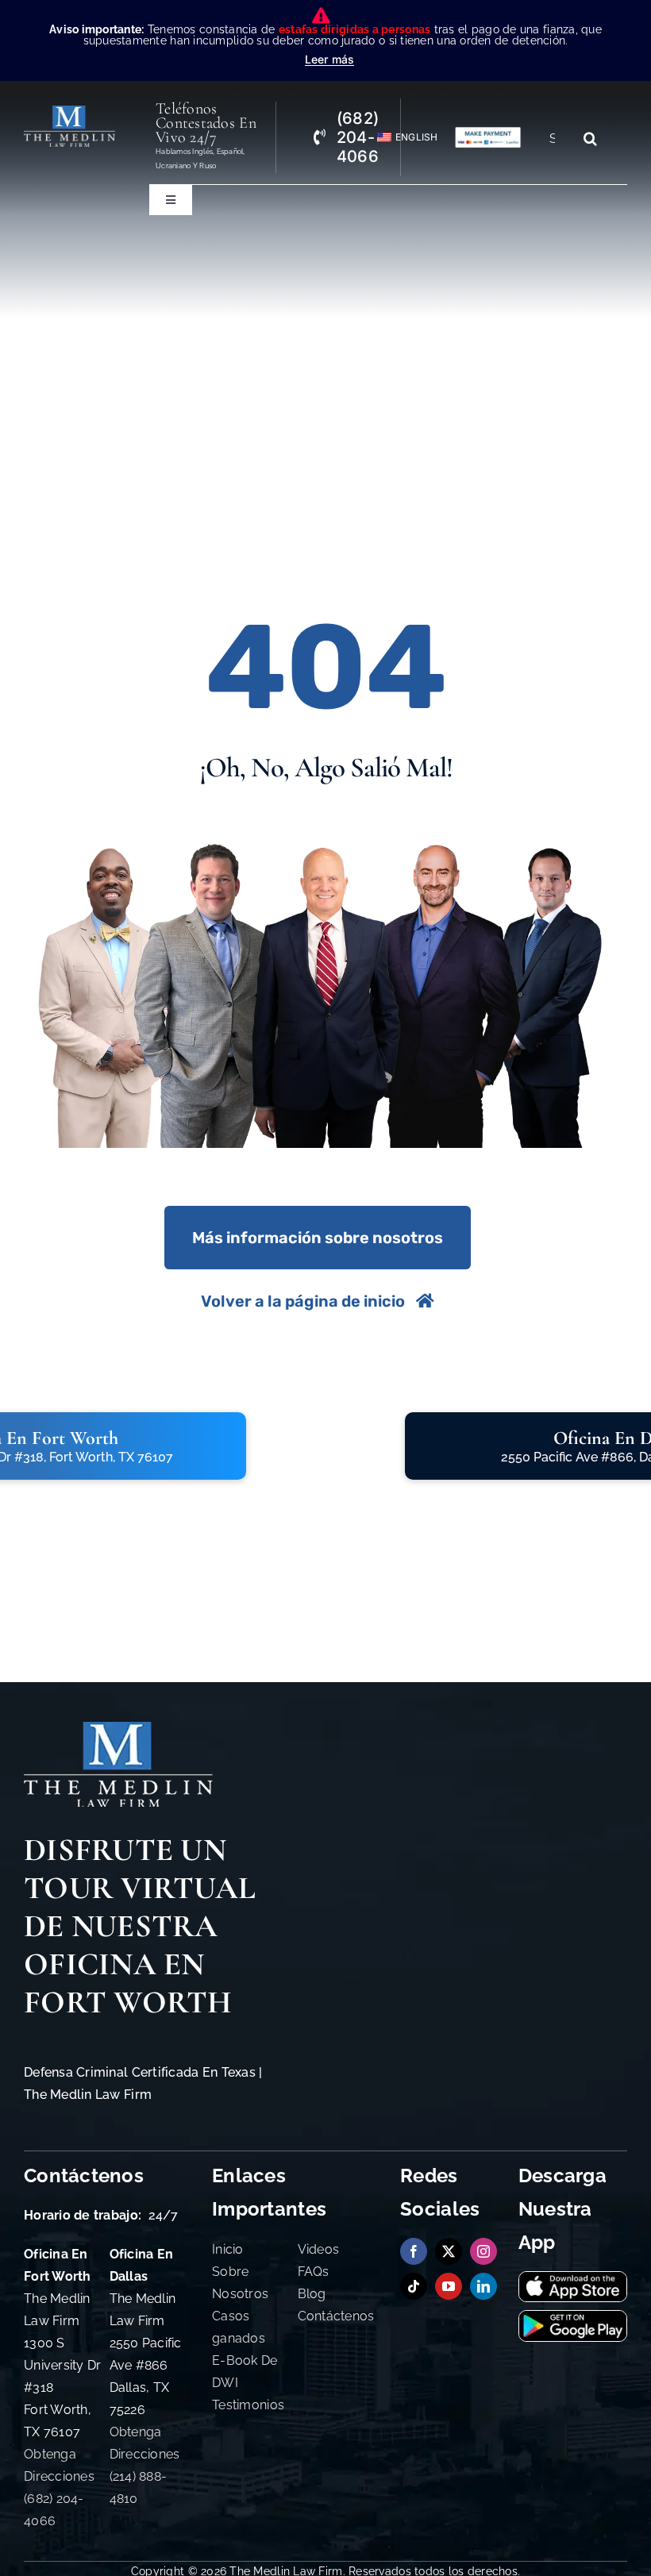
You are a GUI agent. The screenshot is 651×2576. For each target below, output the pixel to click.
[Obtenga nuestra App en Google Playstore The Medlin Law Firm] (573, 2318)
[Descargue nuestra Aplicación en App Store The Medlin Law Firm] (573, 2279)
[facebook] (414, 2251)
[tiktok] (414, 2286)
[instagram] (483, 2251)
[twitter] (449, 2251)
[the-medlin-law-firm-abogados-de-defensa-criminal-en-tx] (69, 112)
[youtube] (449, 2286)
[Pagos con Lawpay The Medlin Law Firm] (488, 133)
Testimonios (248, 2405)
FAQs (314, 2272)
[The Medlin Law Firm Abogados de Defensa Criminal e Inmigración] (118, 1729)
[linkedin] (483, 2286)
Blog (312, 2294)
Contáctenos (336, 2316)
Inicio (228, 2249)
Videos (319, 2249)
